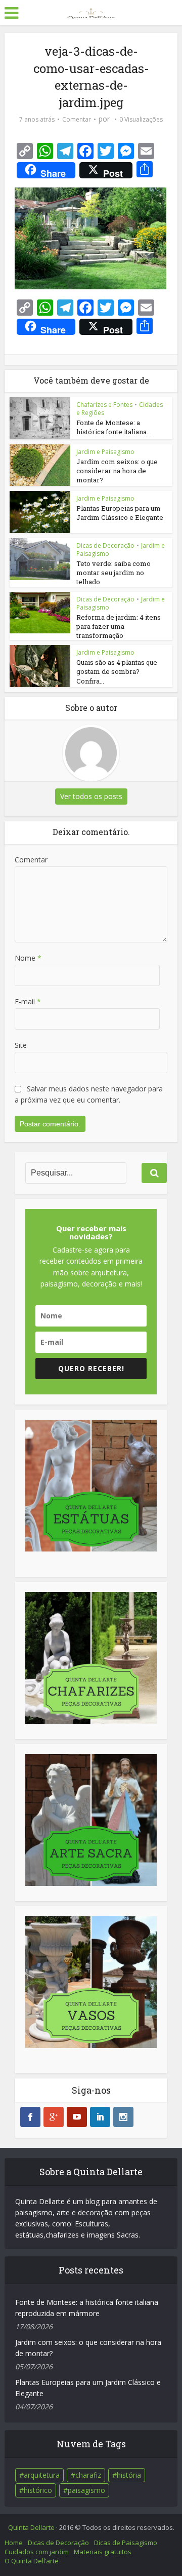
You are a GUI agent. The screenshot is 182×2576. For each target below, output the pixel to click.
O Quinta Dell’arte (32, 2561)
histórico (38, 2490)
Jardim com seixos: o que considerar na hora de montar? (117, 471)
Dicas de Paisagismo (126, 2543)
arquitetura (42, 2475)
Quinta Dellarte (31, 2527)
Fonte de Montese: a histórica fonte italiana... (114, 427)
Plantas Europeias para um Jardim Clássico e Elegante (120, 513)
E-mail (28, 1001)
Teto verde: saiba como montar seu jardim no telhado (113, 573)
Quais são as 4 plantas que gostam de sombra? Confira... (117, 671)
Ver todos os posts (91, 796)
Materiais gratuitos (103, 2552)
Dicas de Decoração (105, 545)
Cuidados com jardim (37, 2552)
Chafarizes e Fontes (104, 405)
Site (21, 1045)
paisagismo (86, 2490)
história (129, 2475)
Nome (28, 958)
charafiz (88, 2475)
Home (14, 2543)
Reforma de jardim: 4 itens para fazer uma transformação (119, 626)
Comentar (77, 119)
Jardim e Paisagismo (105, 452)
